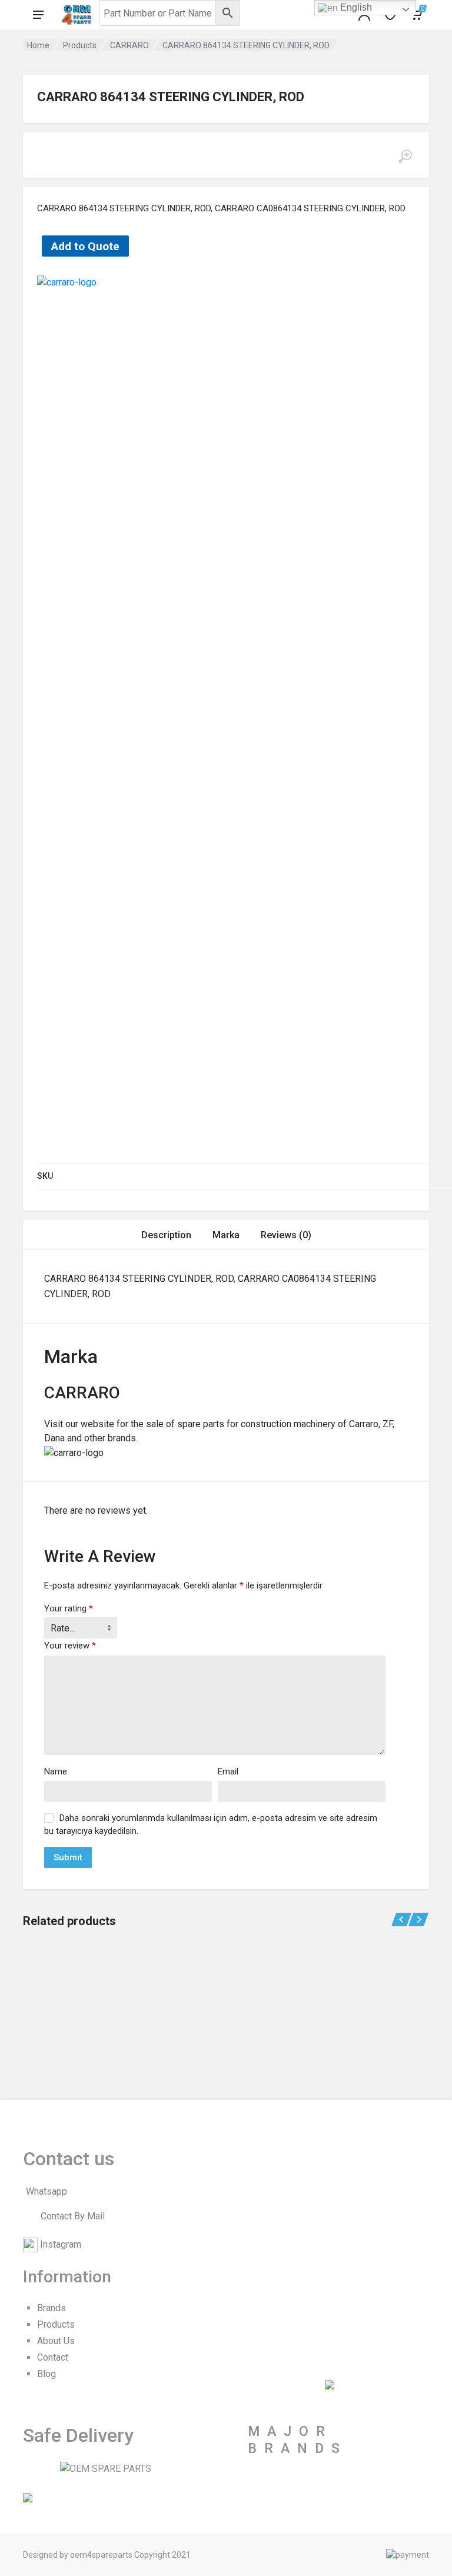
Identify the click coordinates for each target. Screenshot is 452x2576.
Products (80, 45)
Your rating (69, 1608)
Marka (226, 1235)
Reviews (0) (286, 1235)
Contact (53, 2357)
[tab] (166, 1235)
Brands (51, 2308)
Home (38, 45)
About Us (56, 2341)
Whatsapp (46, 2191)
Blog (46, 2374)
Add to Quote (85, 246)
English (355, 7)
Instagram (61, 2244)
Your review (70, 1646)
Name (56, 1771)
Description (166, 1235)
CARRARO (129, 45)
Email (228, 1771)
